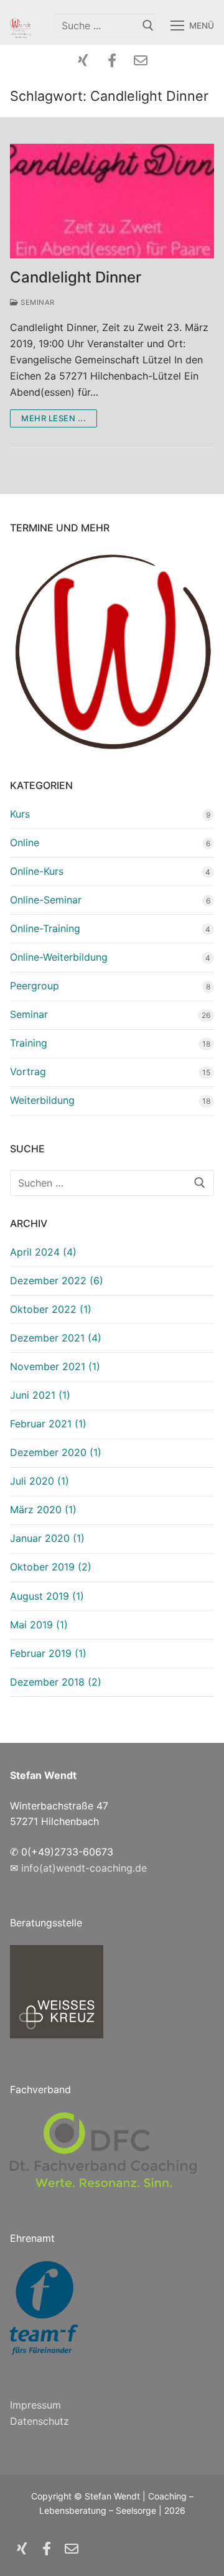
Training (29, 1043)
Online (25, 842)
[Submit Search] (148, 25)
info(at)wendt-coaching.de (84, 1868)
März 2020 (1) (43, 1510)
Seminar (37, 302)
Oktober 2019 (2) (51, 1567)
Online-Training (45, 928)
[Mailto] (141, 60)
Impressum (35, 2405)
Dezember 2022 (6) (57, 1281)
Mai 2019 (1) (39, 1625)
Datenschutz (40, 2421)
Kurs (20, 814)
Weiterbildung (42, 1100)
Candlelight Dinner (76, 277)
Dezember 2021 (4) (56, 1338)
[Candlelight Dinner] (112, 201)
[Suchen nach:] (112, 1183)
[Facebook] (112, 60)
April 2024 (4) (43, 1252)
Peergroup (35, 986)
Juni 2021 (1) (40, 1395)
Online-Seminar (46, 900)
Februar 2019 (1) (48, 1653)
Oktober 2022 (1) (51, 1309)
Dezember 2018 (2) (56, 1682)
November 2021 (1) (55, 1366)
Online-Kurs (37, 871)
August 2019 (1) (47, 1596)
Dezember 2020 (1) (56, 1452)
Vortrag (28, 1071)
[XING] (83, 60)
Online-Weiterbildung (59, 957)
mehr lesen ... (54, 418)
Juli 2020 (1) (40, 1481)
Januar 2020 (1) (47, 1538)
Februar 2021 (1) (48, 1424)
